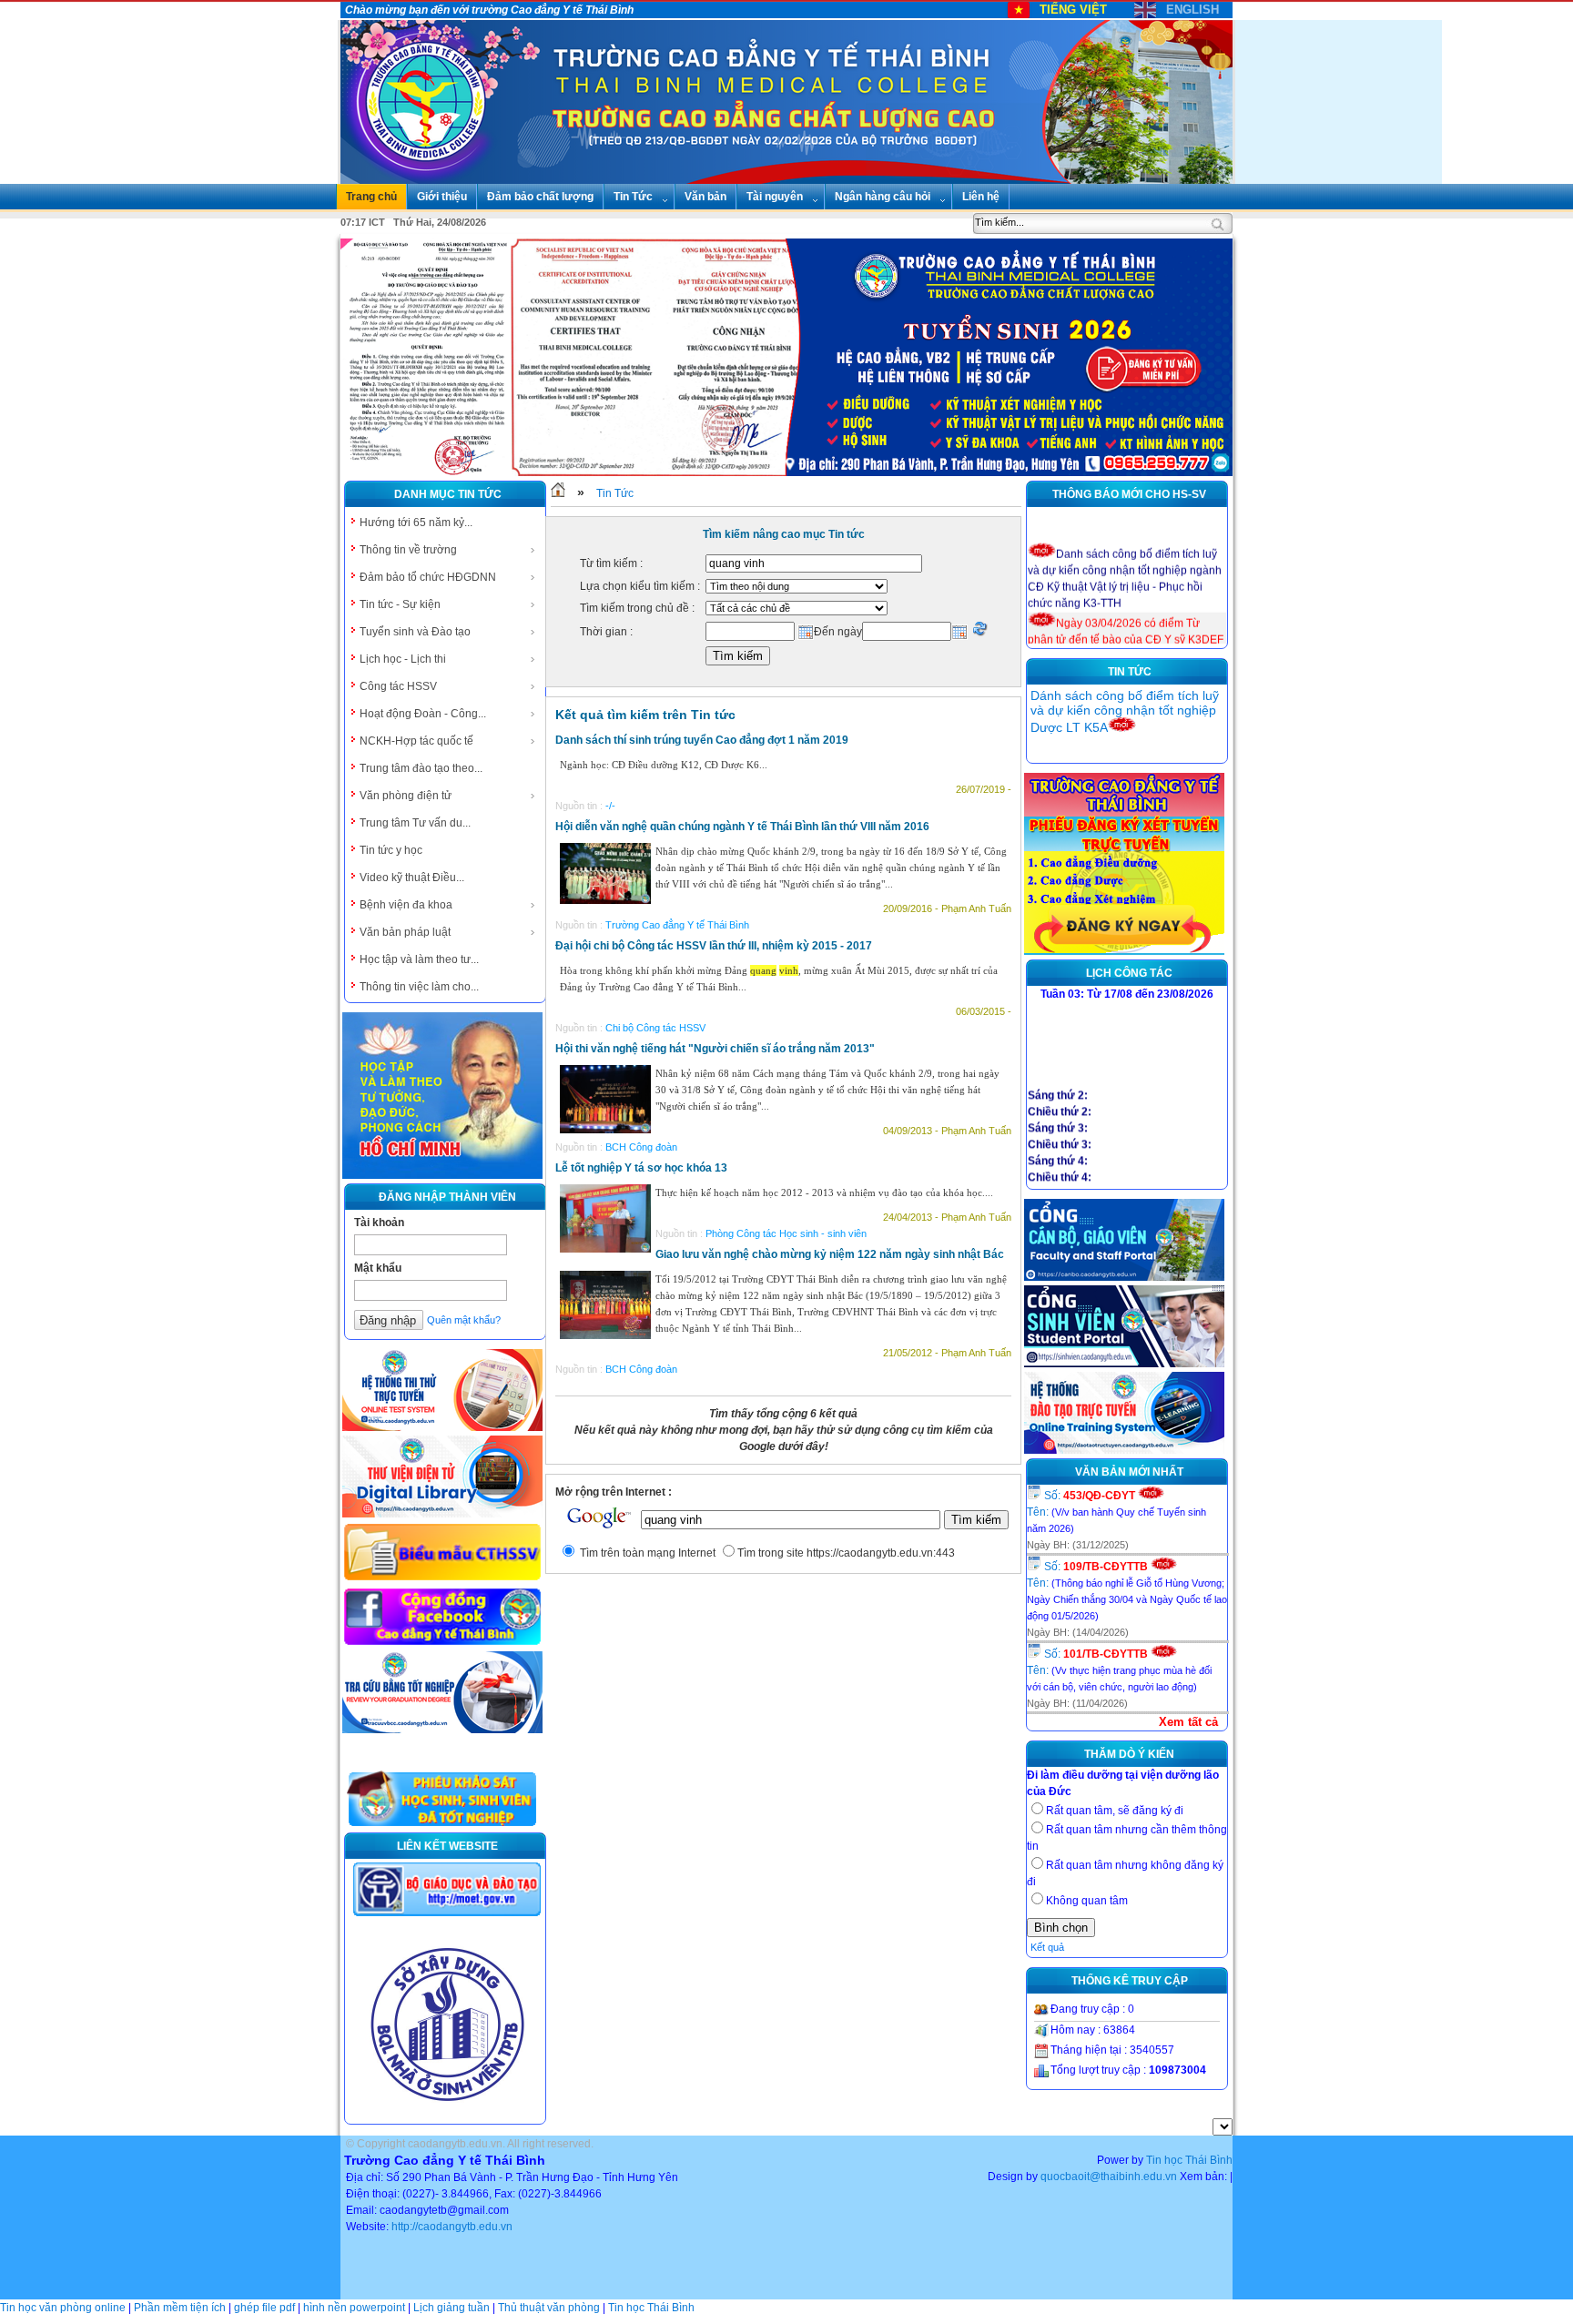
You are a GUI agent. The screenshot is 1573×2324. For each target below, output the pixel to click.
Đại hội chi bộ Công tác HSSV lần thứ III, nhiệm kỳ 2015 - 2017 (714, 946)
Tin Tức (633, 197)
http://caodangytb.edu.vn (452, 2227)
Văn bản (705, 197)
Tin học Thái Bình (1189, 2160)
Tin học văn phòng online (63, 2308)
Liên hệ (981, 197)
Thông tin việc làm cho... (419, 987)
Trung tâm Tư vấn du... (415, 823)
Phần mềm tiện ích (180, 2308)
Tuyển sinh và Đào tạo (415, 632)
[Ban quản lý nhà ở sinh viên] (447, 2116)
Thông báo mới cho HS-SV (1129, 494)
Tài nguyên (775, 197)
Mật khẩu (378, 1268)
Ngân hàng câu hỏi (883, 197)
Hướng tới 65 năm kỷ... (416, 523)
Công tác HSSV (398, 686)
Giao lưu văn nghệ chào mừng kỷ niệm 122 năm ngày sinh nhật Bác (830, 1254)
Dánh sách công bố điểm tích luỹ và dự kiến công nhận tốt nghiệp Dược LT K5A (1125, 711)
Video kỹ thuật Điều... (412, 878)
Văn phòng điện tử (406, 796)
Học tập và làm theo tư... (419, 959)
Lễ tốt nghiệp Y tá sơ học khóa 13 (641, 1168)
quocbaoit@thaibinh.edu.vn (1109, 2177)
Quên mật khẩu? (464, 1320)
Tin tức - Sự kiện (400, 604)
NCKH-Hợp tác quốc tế (416, 741)
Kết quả (1047, 1947)
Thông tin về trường (408, 550)
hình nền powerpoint (354, 2308)
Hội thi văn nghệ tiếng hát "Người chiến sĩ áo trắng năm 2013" (715, 1049)
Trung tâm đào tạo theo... (421, 768)
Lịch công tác (1129, 973)
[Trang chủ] (558, 493)
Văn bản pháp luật (405, 932)
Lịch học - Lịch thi (403, 659)
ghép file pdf (264, 2308)
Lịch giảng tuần (452, 2308)
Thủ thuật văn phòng (549, 2308)
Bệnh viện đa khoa (406, 905)
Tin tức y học (391, 850)
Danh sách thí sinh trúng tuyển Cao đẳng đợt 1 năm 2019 (702, 740)
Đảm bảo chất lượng (540, 197)
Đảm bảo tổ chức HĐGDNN (428, 577)
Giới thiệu (442, 197)
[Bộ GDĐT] (447, 1914)
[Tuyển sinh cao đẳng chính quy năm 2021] (1124, 951)
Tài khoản (379, 1223)
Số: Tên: (1116, 1512)
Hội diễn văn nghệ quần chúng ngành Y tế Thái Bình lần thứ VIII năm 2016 (742, 827)
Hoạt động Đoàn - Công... (423, 714)
